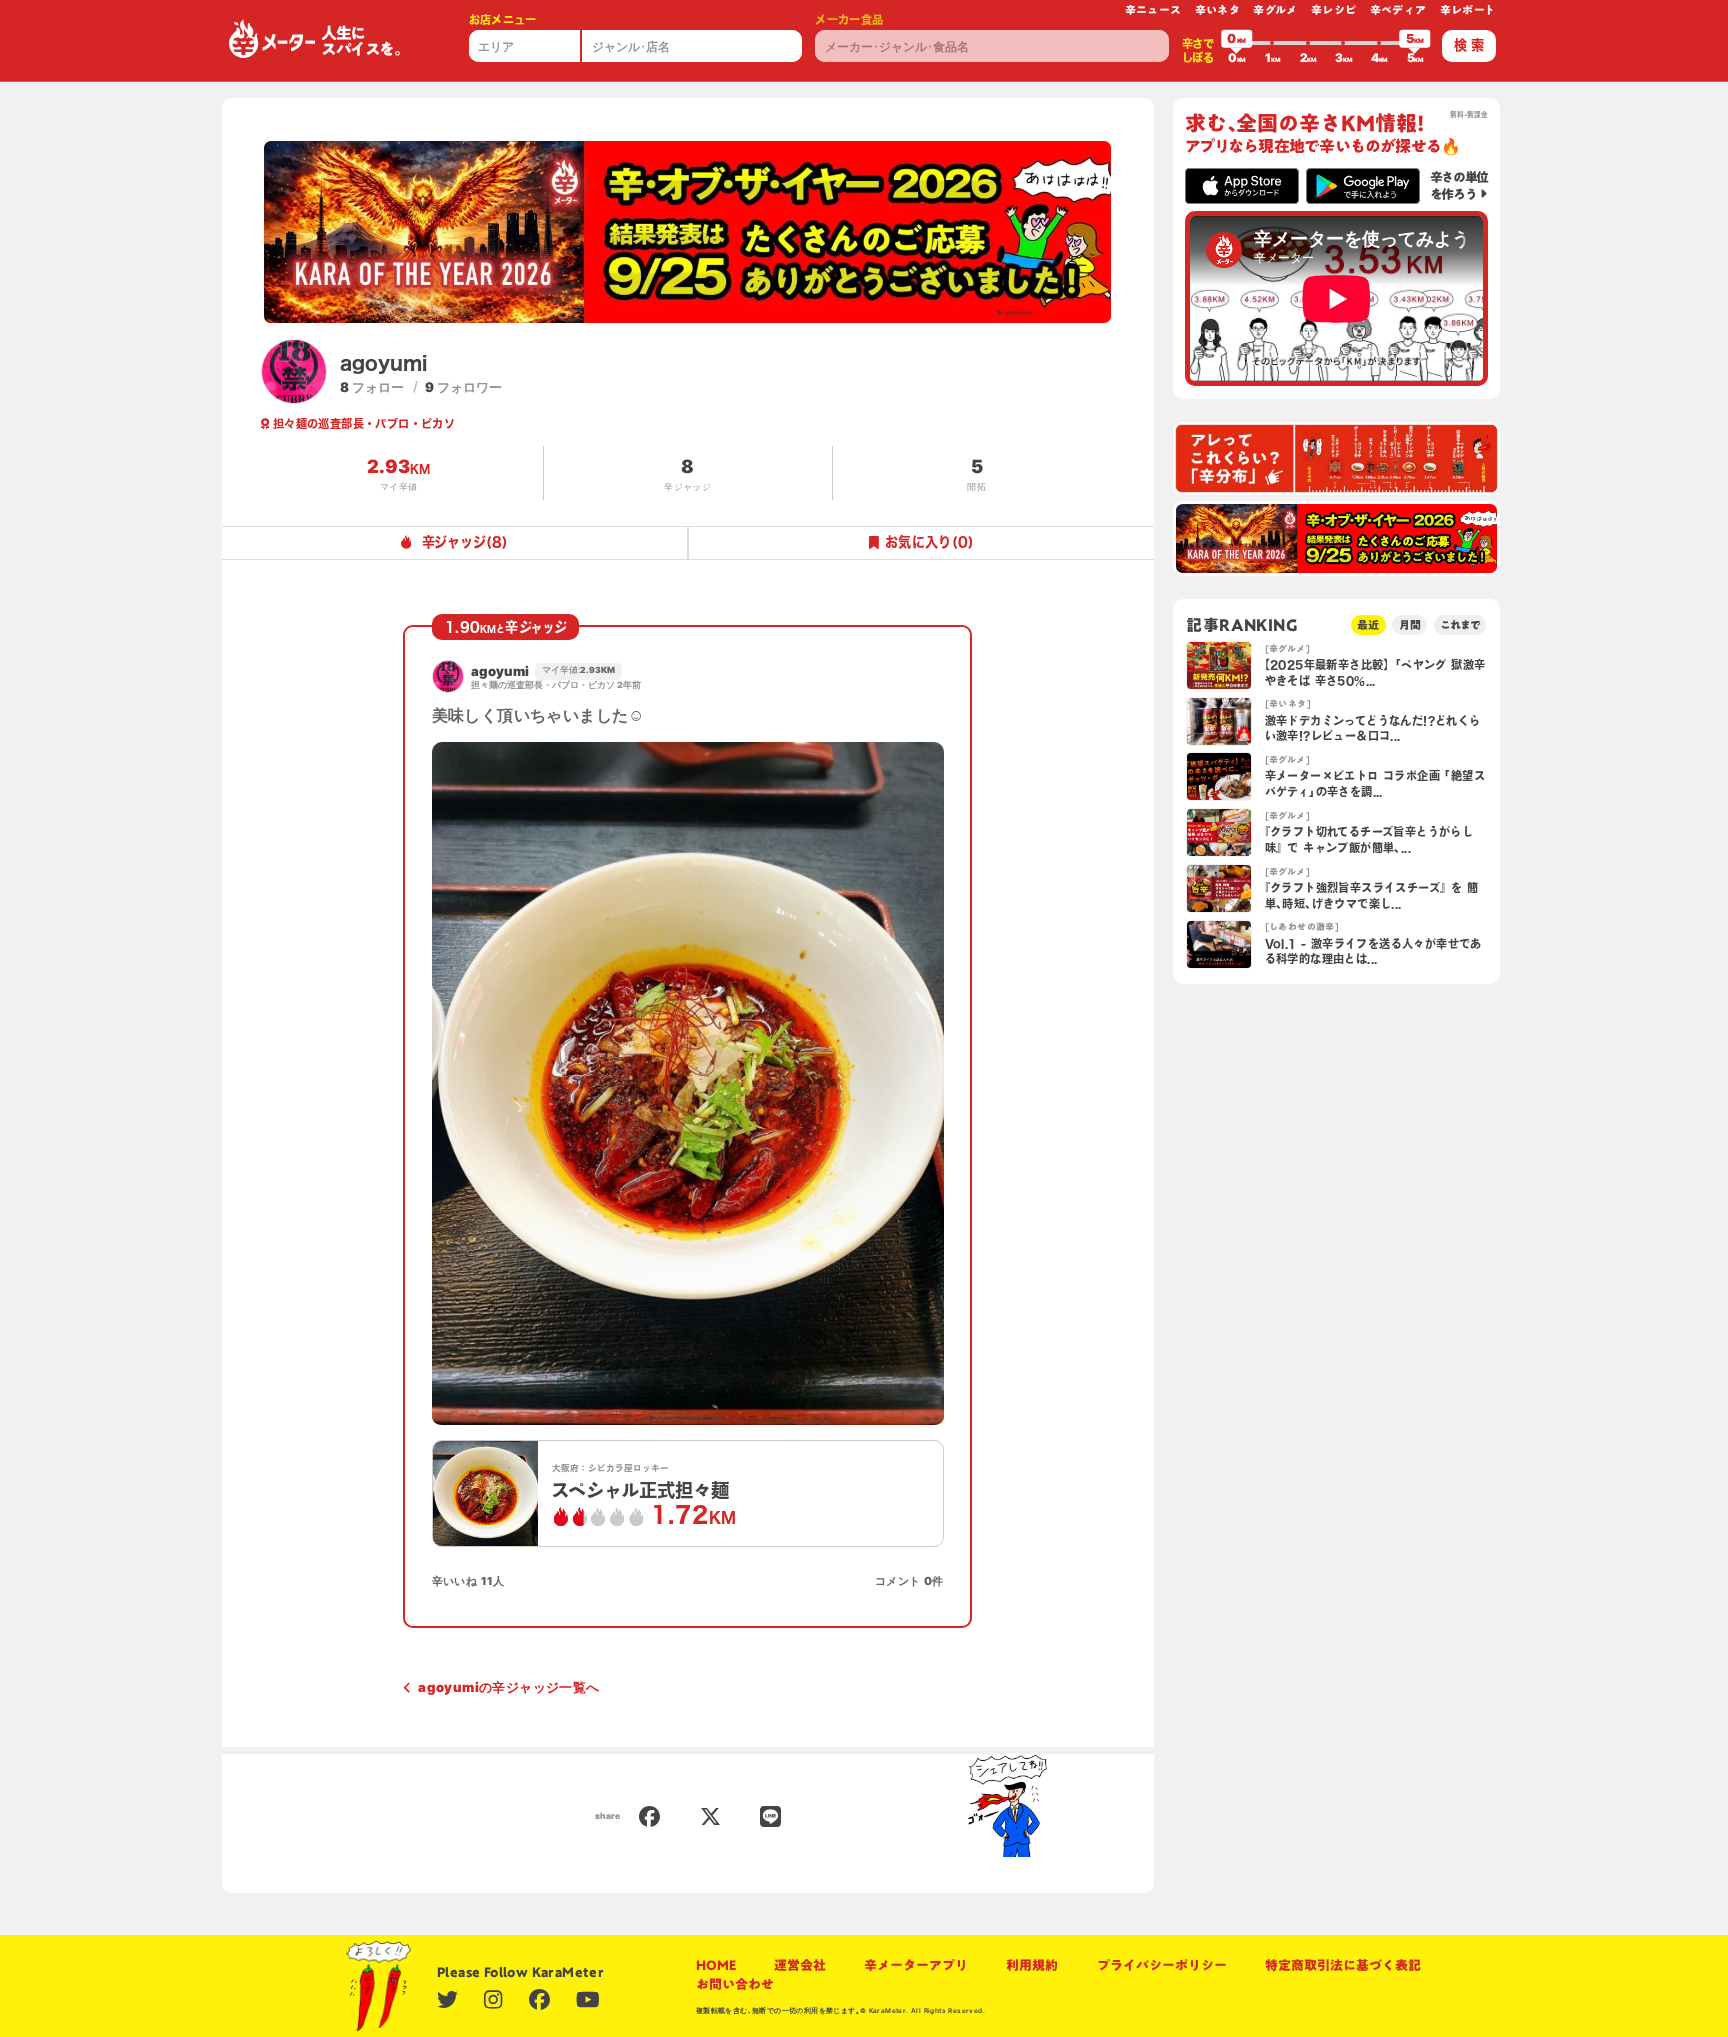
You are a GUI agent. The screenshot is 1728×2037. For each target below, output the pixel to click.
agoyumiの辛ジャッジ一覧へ (508, 1687)
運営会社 (800, 1965)
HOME (716, 1965)
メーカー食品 (849, 19)
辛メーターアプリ (916, 1965)
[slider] (1237, 43)
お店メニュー (503, 19)
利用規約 (1032, 1965)
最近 (1368, 624)
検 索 (1469, 45)
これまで (1460, 624)
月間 (1410, 624)
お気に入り (929, 542)
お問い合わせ (735, 1984)
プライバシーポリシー (1162, 1965)
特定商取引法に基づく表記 (1343, 1965)
